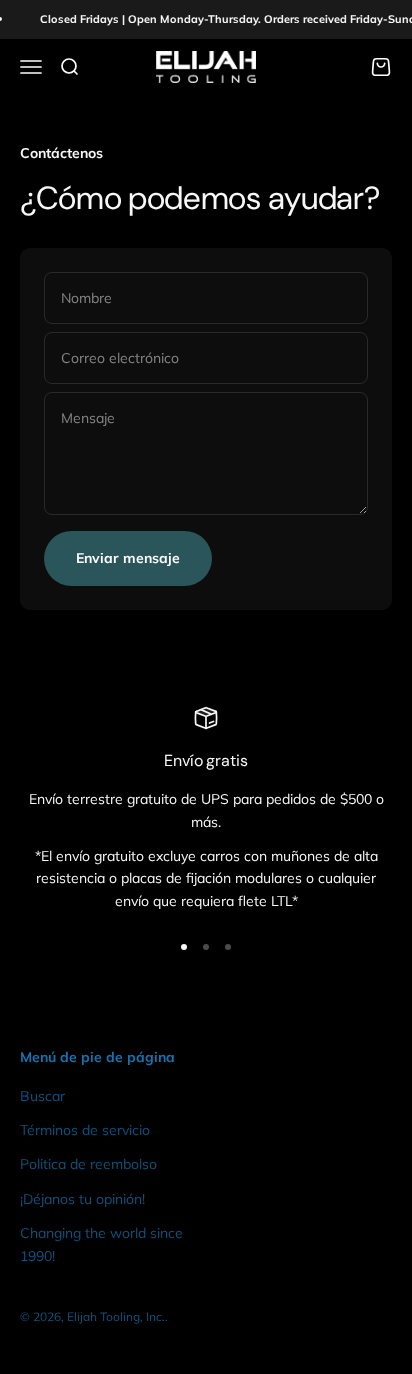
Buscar (42, 1096)
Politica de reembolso (88, 1164)
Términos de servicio (85, 1130)
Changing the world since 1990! (101, 1244)
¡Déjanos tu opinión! (82, 1199)
